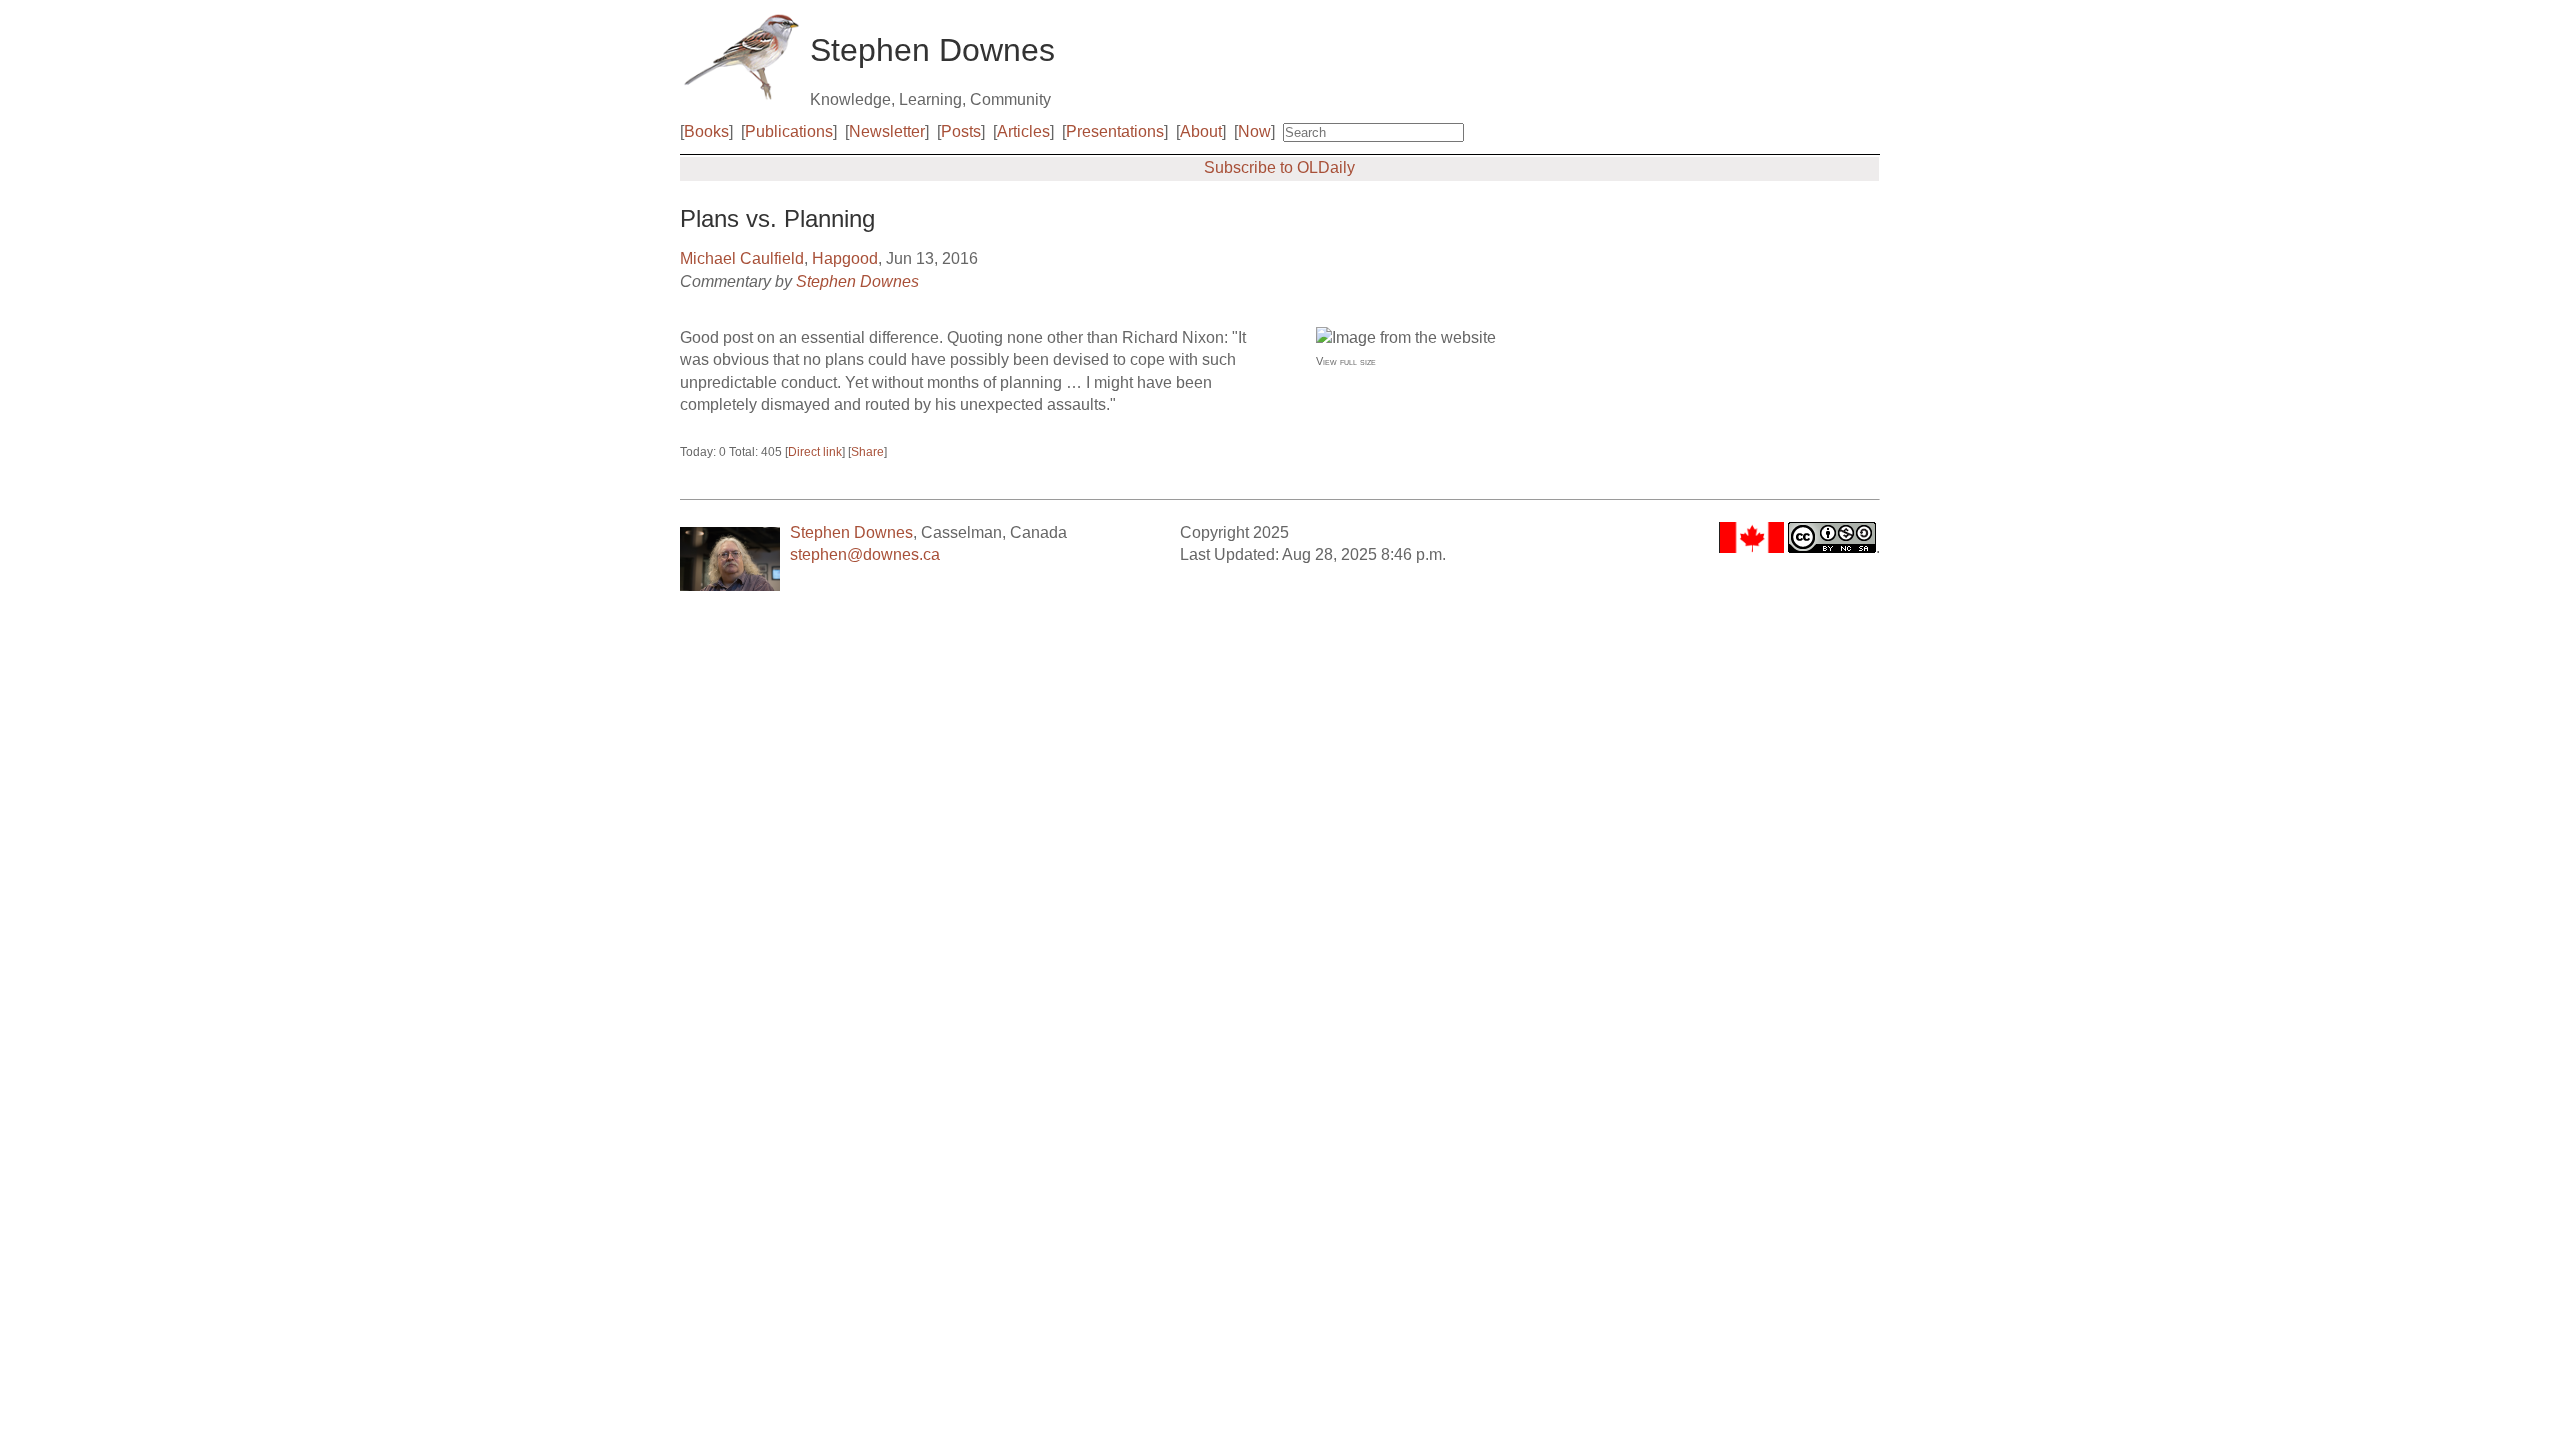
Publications (789, 131)
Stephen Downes (857, 281)
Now (1254, 131)
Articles (1023, 131)
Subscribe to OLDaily (1279, 167)
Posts (961, 131)
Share (867, 452)
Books (706, 131)
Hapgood (845, 258)
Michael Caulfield (742, 258)
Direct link (815, 452)
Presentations (1115, 131)
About (1201, 131)
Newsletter (887, 131)
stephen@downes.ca (865, 554)
